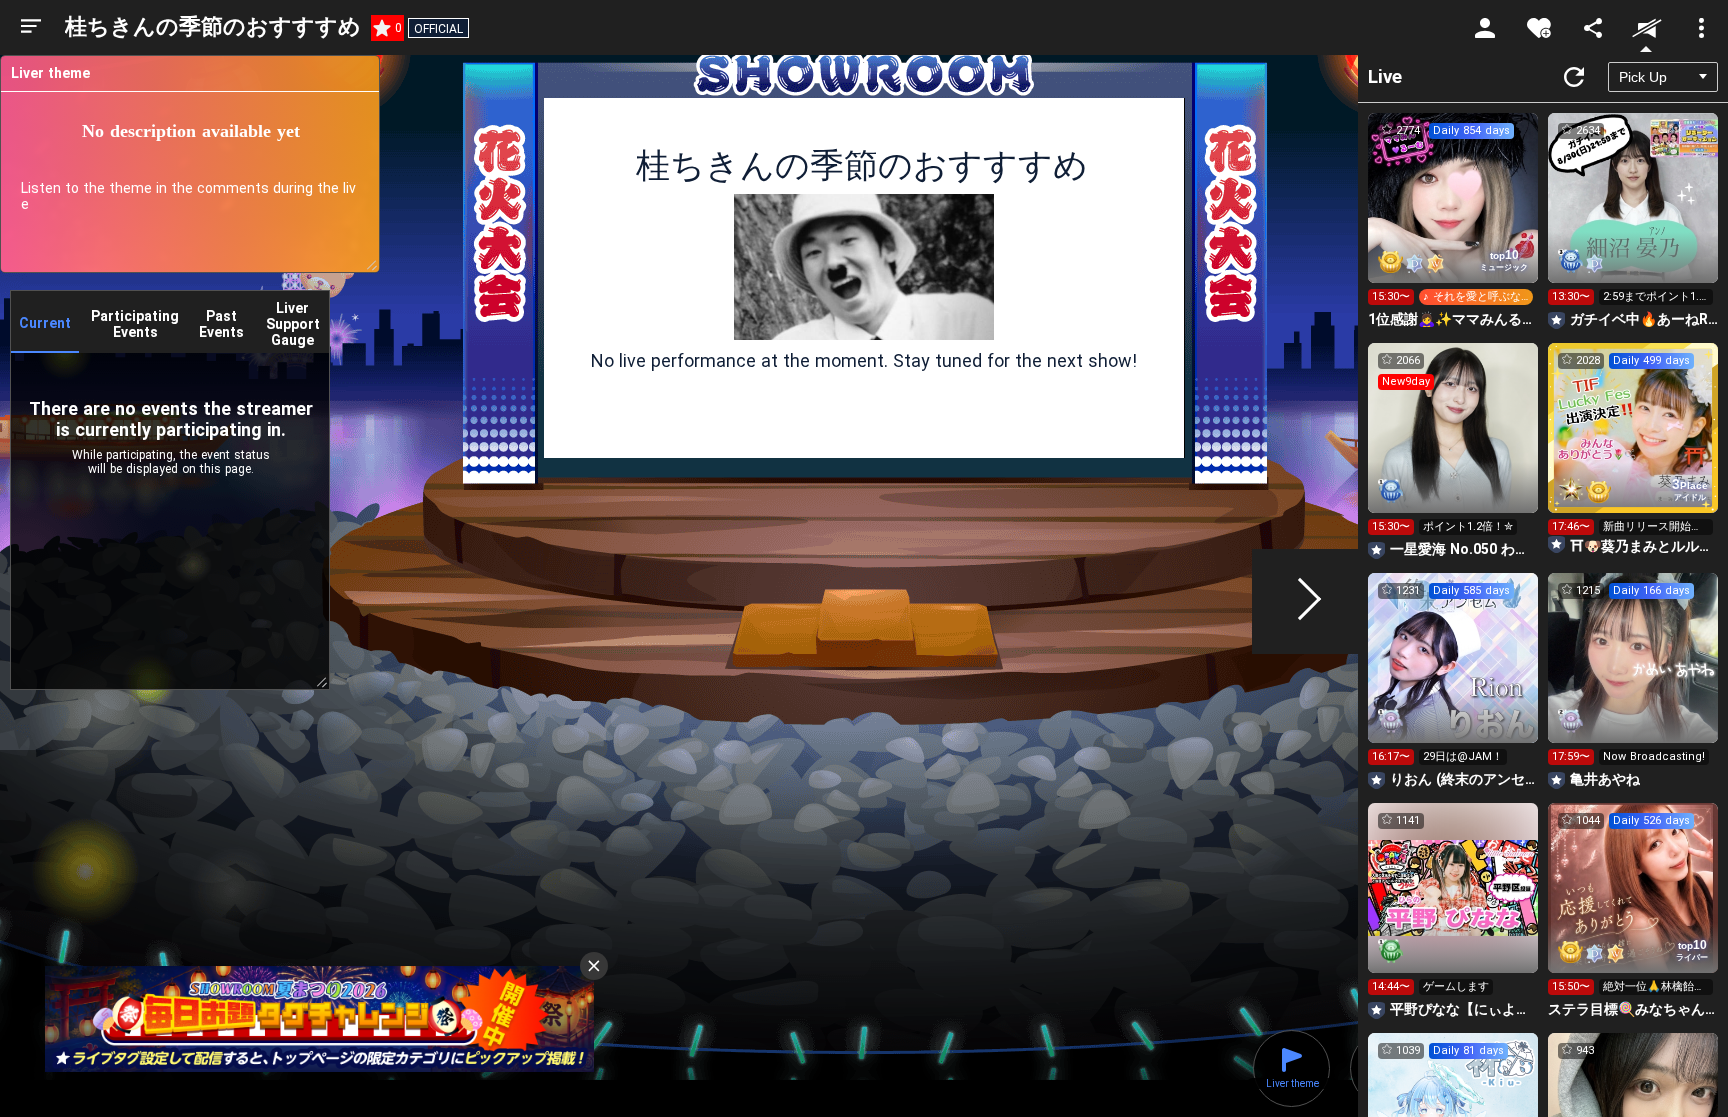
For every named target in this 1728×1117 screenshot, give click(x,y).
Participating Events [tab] (135, 324)
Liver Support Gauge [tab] (293, 324)
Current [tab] (45, 323)
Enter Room (1453, 216)
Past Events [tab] (221, 324)
